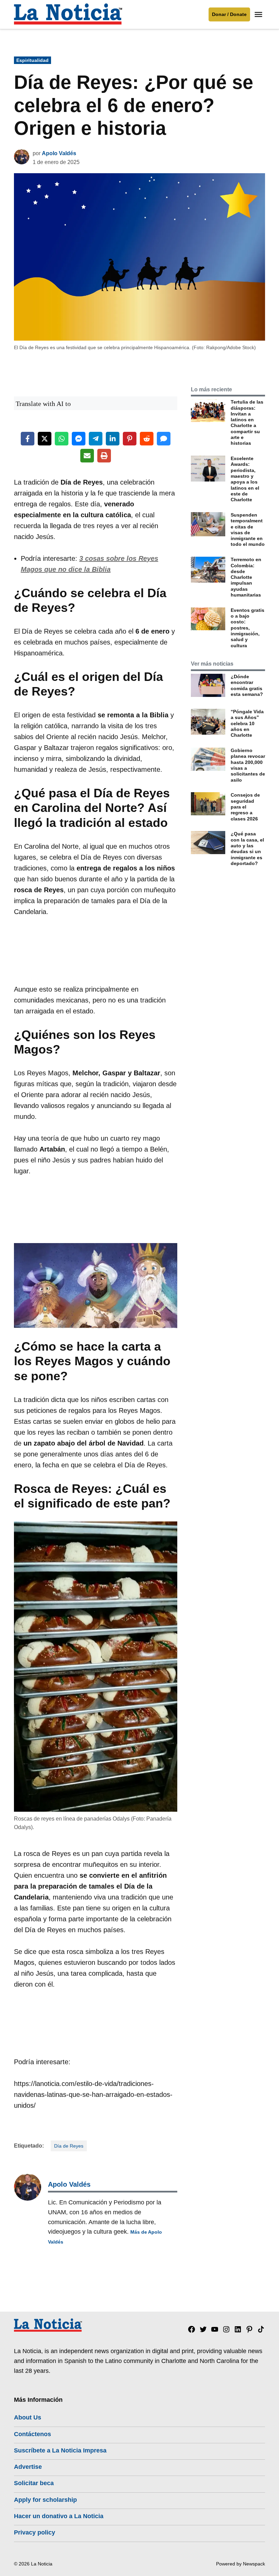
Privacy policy (35, 2532)
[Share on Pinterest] (130, 439)
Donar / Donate (229, 14)
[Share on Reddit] (147, 439)
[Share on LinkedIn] (113, 439)
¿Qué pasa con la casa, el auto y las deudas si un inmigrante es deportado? (247, 848)
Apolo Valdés (59, 153)
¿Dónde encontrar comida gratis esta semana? (247, 685)
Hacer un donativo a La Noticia (59, 2516)
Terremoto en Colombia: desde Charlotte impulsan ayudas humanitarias (246, 577)
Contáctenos (32, 2434)
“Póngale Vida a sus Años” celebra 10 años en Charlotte (247, 723)
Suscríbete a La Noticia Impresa (60, 2450)
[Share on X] (45, 439)
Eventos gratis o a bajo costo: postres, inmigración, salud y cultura (248, 628)
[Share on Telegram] (96, 439)
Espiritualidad (32, 60)
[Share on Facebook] (28, 439)
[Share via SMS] (164, 439)
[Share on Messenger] (79, 439)
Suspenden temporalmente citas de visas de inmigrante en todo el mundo (248, 529)
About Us (28, 2417)
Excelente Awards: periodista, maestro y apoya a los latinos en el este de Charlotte (245, 479)
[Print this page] (104, 456)
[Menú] (259, 14)
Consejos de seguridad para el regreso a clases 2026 (245, 807)
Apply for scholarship (45, 2500)
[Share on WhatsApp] (62, 439)
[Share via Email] (87, 456)
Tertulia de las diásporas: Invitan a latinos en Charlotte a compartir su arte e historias (247, 422)
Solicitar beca (34, 2483)
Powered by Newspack (241, 2564)
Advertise (28, 2467)
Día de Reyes (69, 2146)
